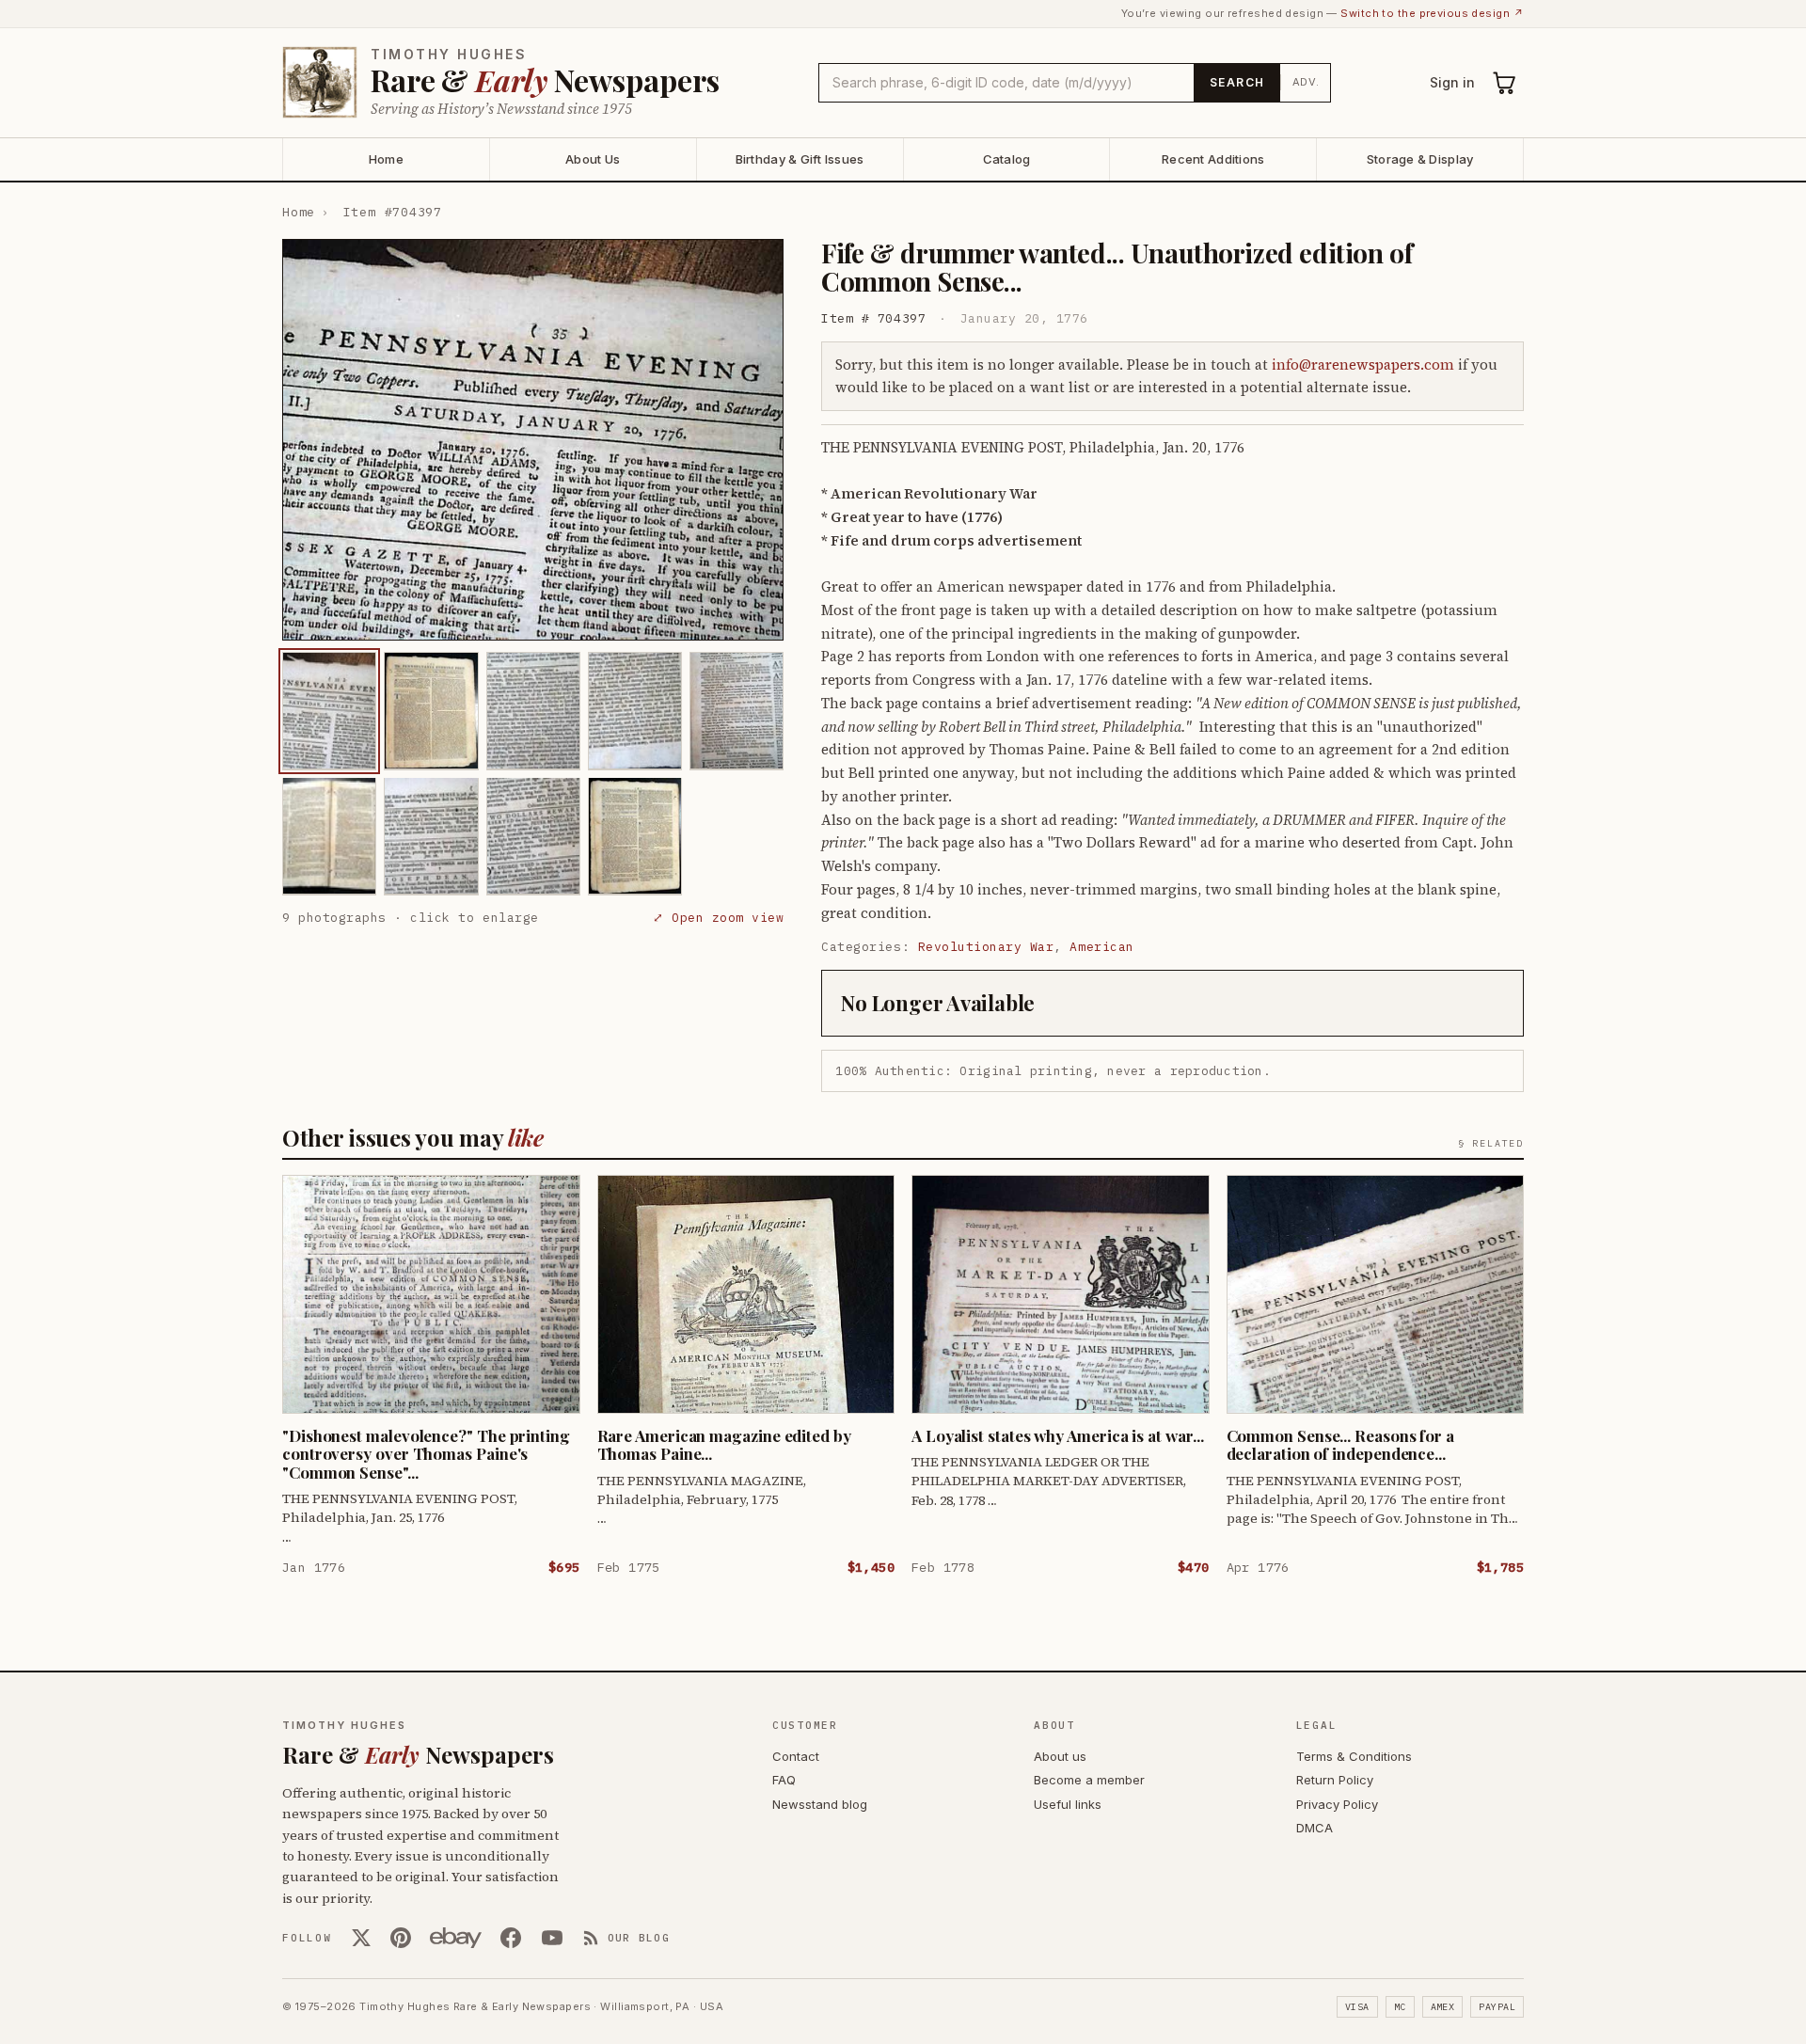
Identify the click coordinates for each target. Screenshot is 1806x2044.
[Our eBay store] (456, 1938)
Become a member (1089, 1780)
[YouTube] (552, 1938)
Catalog (1007, 159)
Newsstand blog (820, 1804)
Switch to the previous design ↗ (1432, 13)
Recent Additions (1213, 159)
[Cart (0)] (1505, 83)
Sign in (1452, 82)
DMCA (1315, 1828)
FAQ (784, 1780)
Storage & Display (1420, 159)
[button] (533, 440)
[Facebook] (511, 1938)
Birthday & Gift (800, 159)
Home (386, 159)
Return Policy (1335, 1780)
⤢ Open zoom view (718, 917)
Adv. (1306, 82)
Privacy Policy (1337, 1804)
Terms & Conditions (1354, 1756)
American (1101, 947)
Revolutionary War (986, 947)
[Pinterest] (401, 1938)
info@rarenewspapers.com (1363, 364)
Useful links (1068, 1804)
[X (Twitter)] (361, 1938)
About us (1060, 1756)
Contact (796, 1756)
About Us (593, 159)
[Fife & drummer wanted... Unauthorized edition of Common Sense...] (329, 711)
